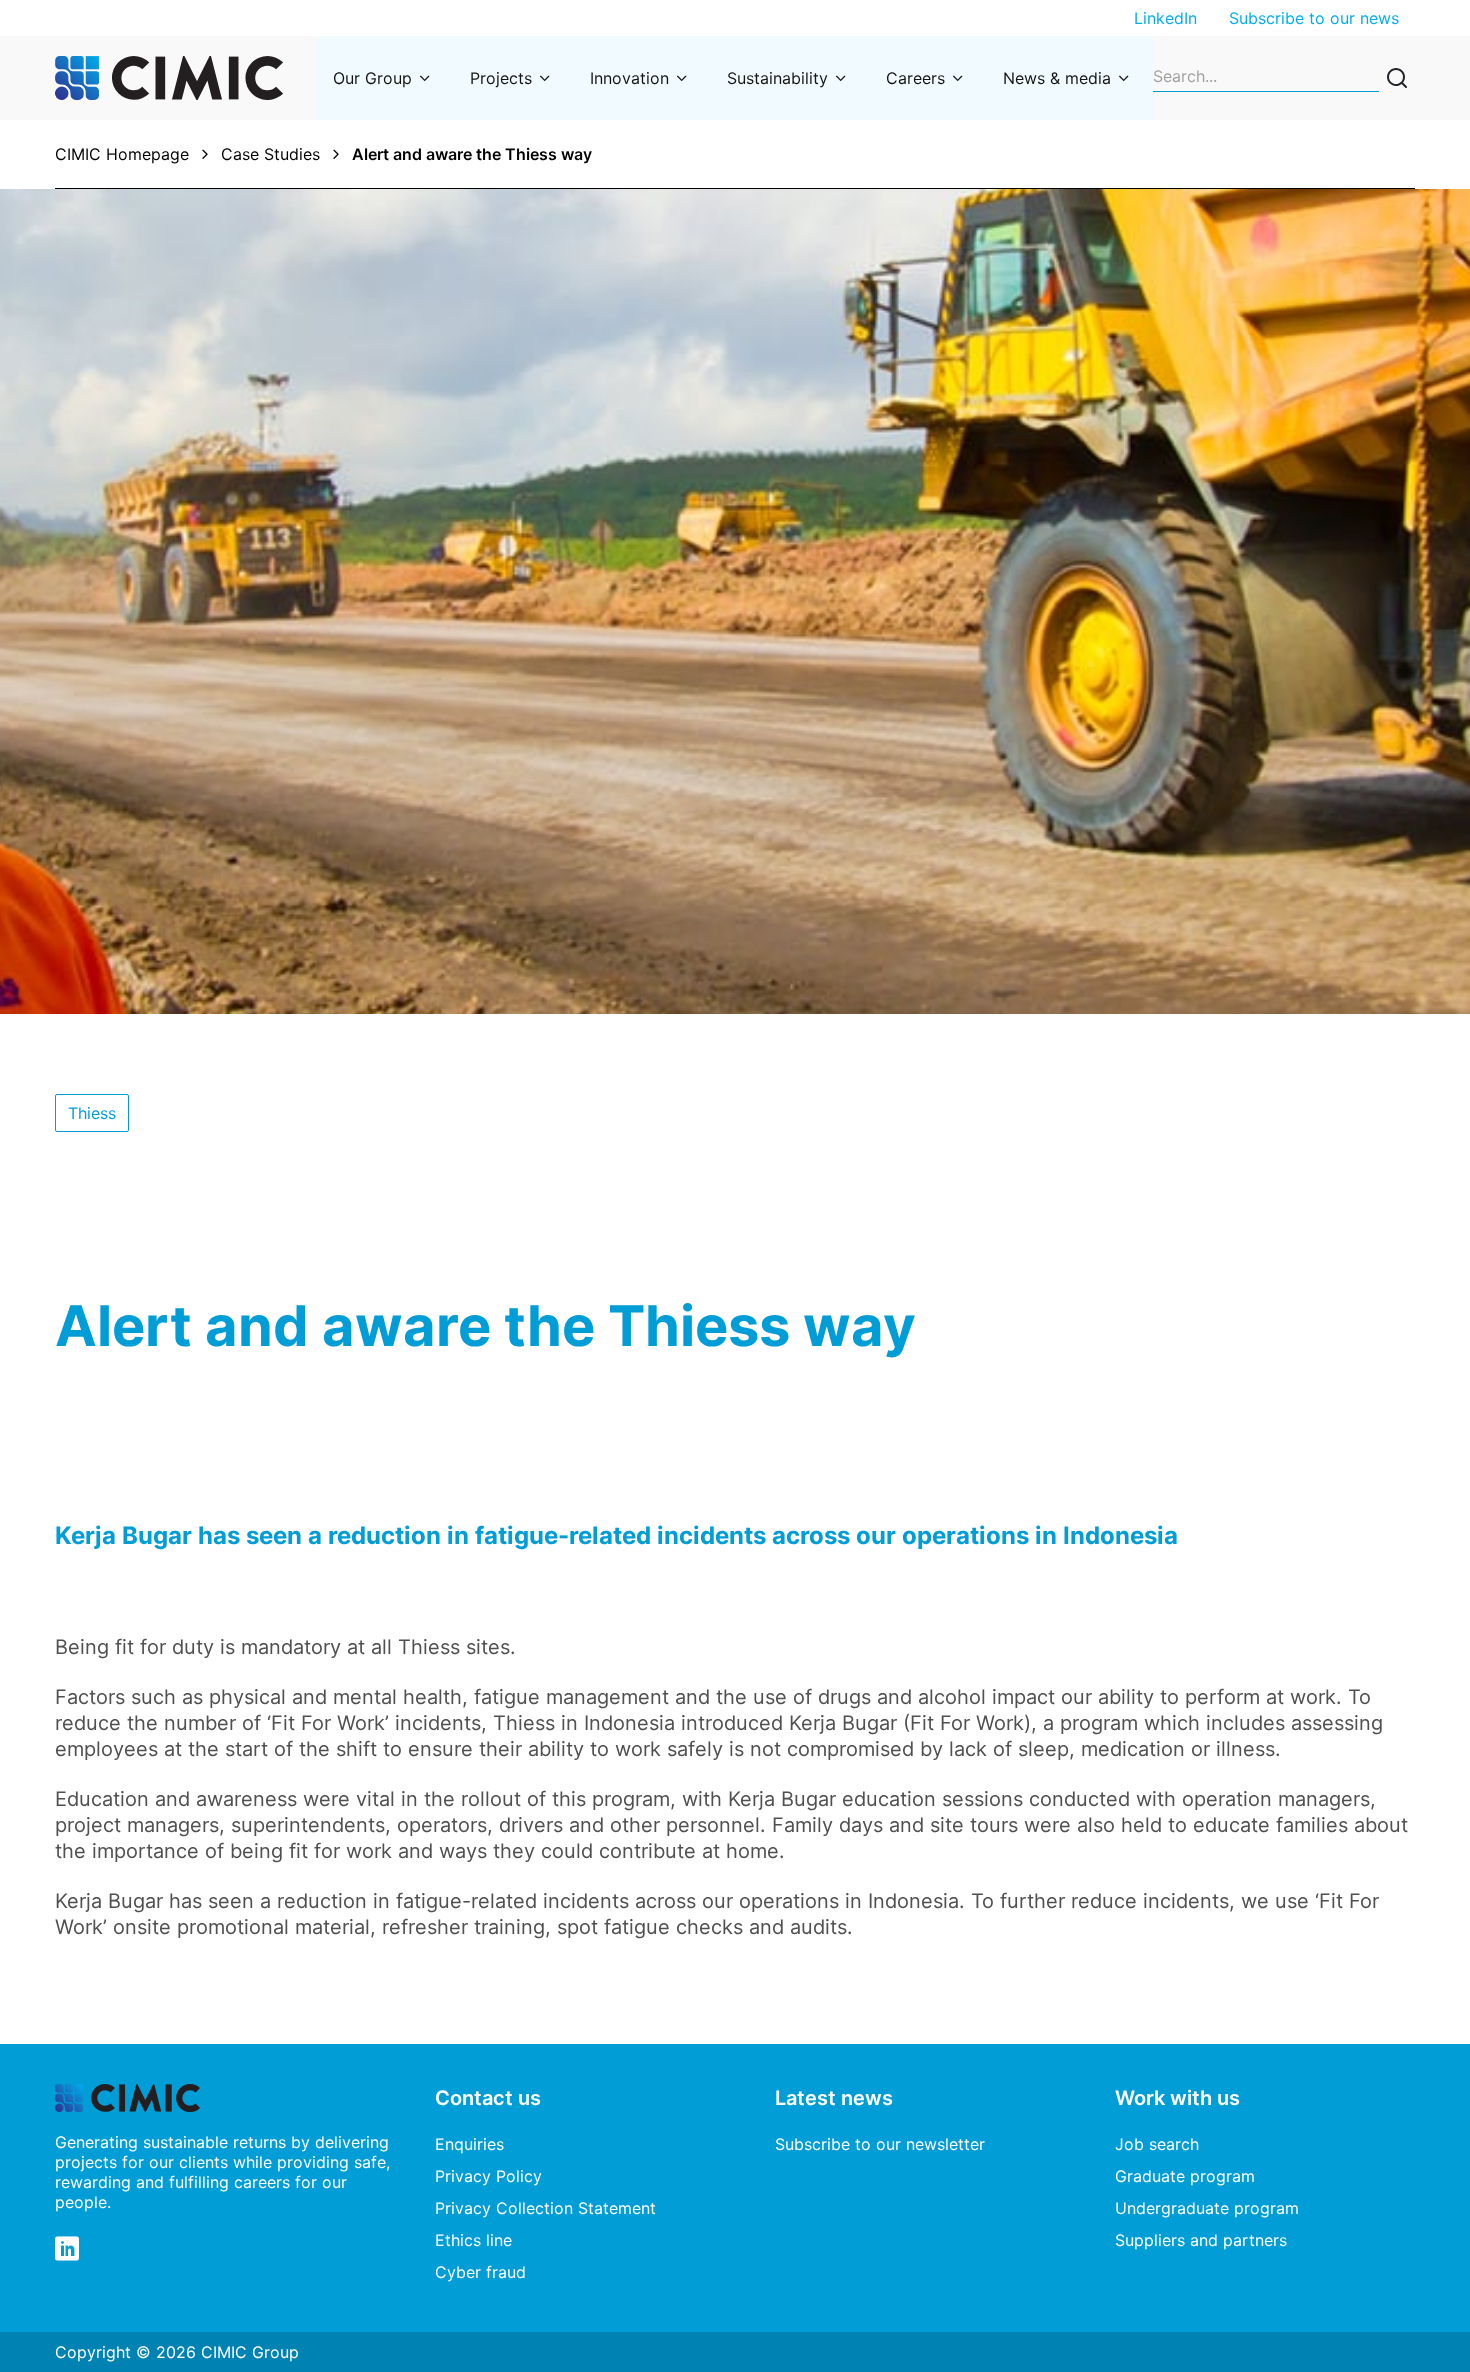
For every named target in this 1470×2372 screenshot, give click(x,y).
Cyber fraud (480, 2272)
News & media (1057, 78)
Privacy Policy (488, 2176)
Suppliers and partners (1201, 2240)
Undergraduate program (1207, 2208)
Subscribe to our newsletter (880, 2144)
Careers (915, 78)
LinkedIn (1165, 18)
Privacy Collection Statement (545, 2208)
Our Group (372, 78)
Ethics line (473, 2240)
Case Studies (270, 154)
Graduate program (1185, 2176)
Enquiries (469, 2144)
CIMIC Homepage (122, 154)
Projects (501, 78)
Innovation (629, 78)
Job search (1157, 2144)
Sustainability (777, 78)
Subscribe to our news (1314, 18)
